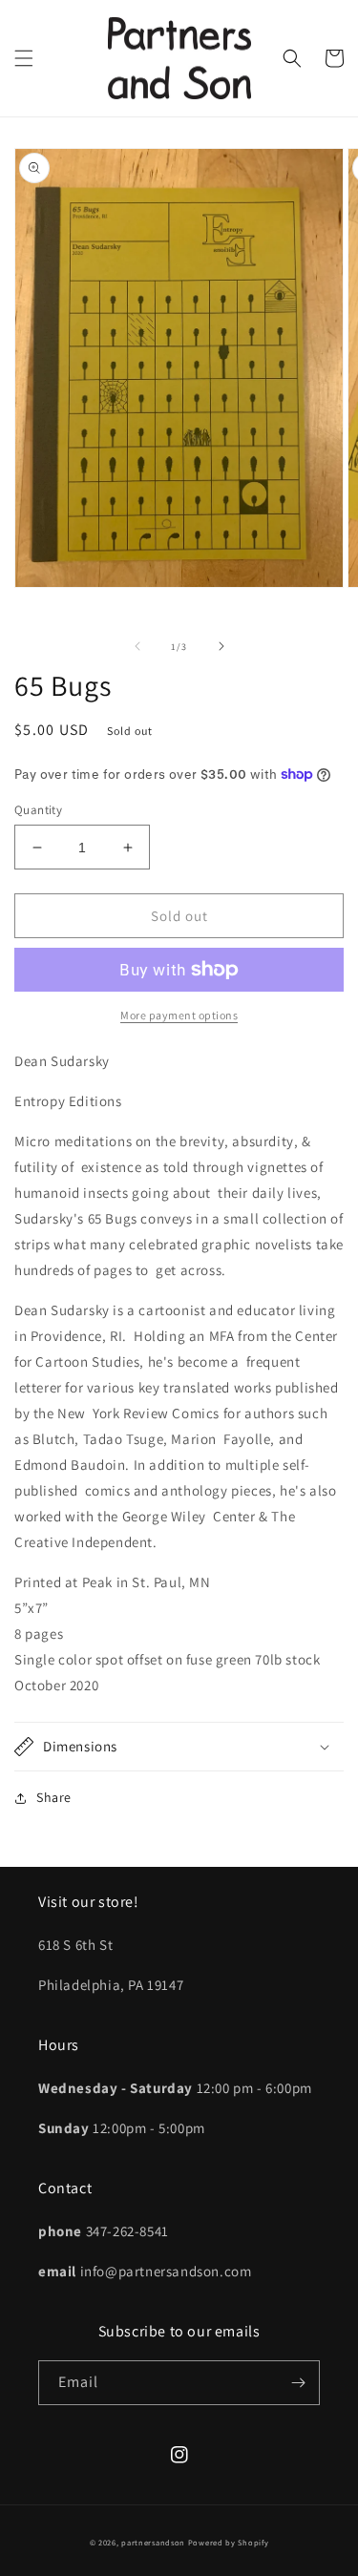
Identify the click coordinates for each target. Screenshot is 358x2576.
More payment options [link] (179, 1015)
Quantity (38, 810)
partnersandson (153, 2542)
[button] (24, 58)
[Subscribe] (298, 2383)
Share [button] (54, 1797)
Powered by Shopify (229, 2542)
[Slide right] (221, 646)
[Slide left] (137, 646)
